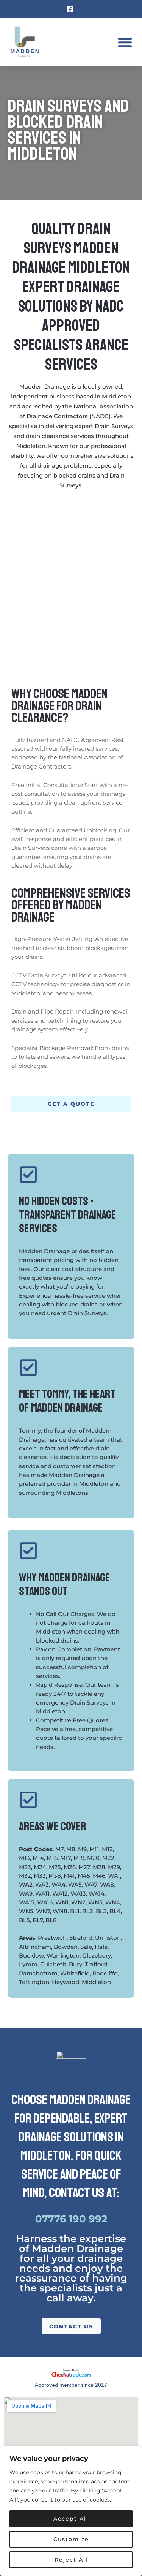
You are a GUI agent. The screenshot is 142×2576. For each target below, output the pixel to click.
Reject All (71, 2560)
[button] (125, 42)
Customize (71, 2539)
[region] (71, 2511)
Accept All (71, 2519)
